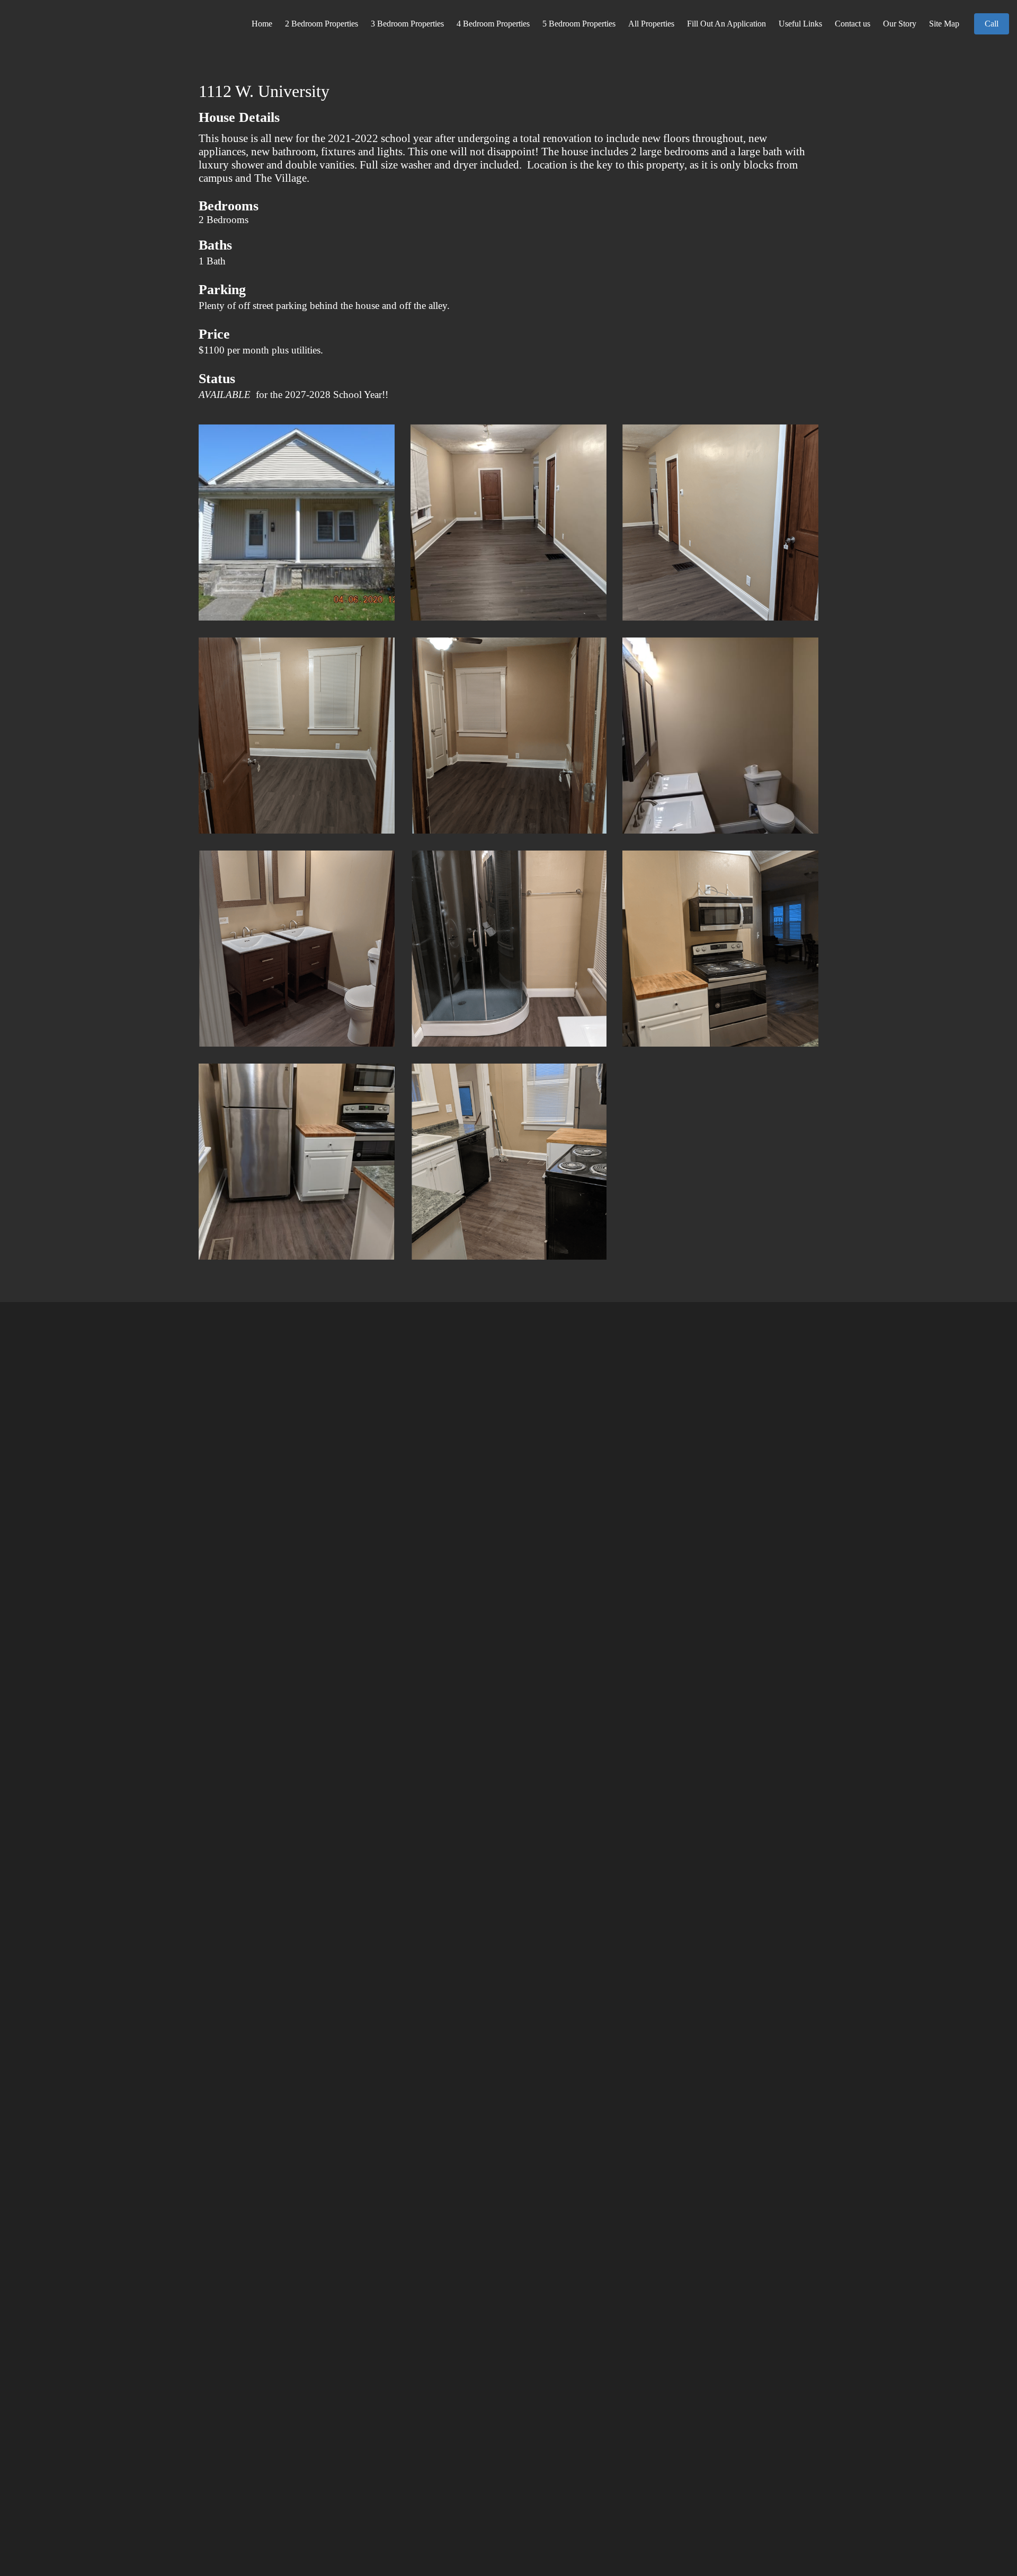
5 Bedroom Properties (579, 24)
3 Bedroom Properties (407, 24)
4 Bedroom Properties (493, 24)
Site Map (944, 24)
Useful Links (800, 24)
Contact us (853, 24)
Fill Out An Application (726, 24)
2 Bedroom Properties (322, 24)
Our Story (900, 24)
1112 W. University (264, 91)
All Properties (651, 24)
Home (262, 24)
